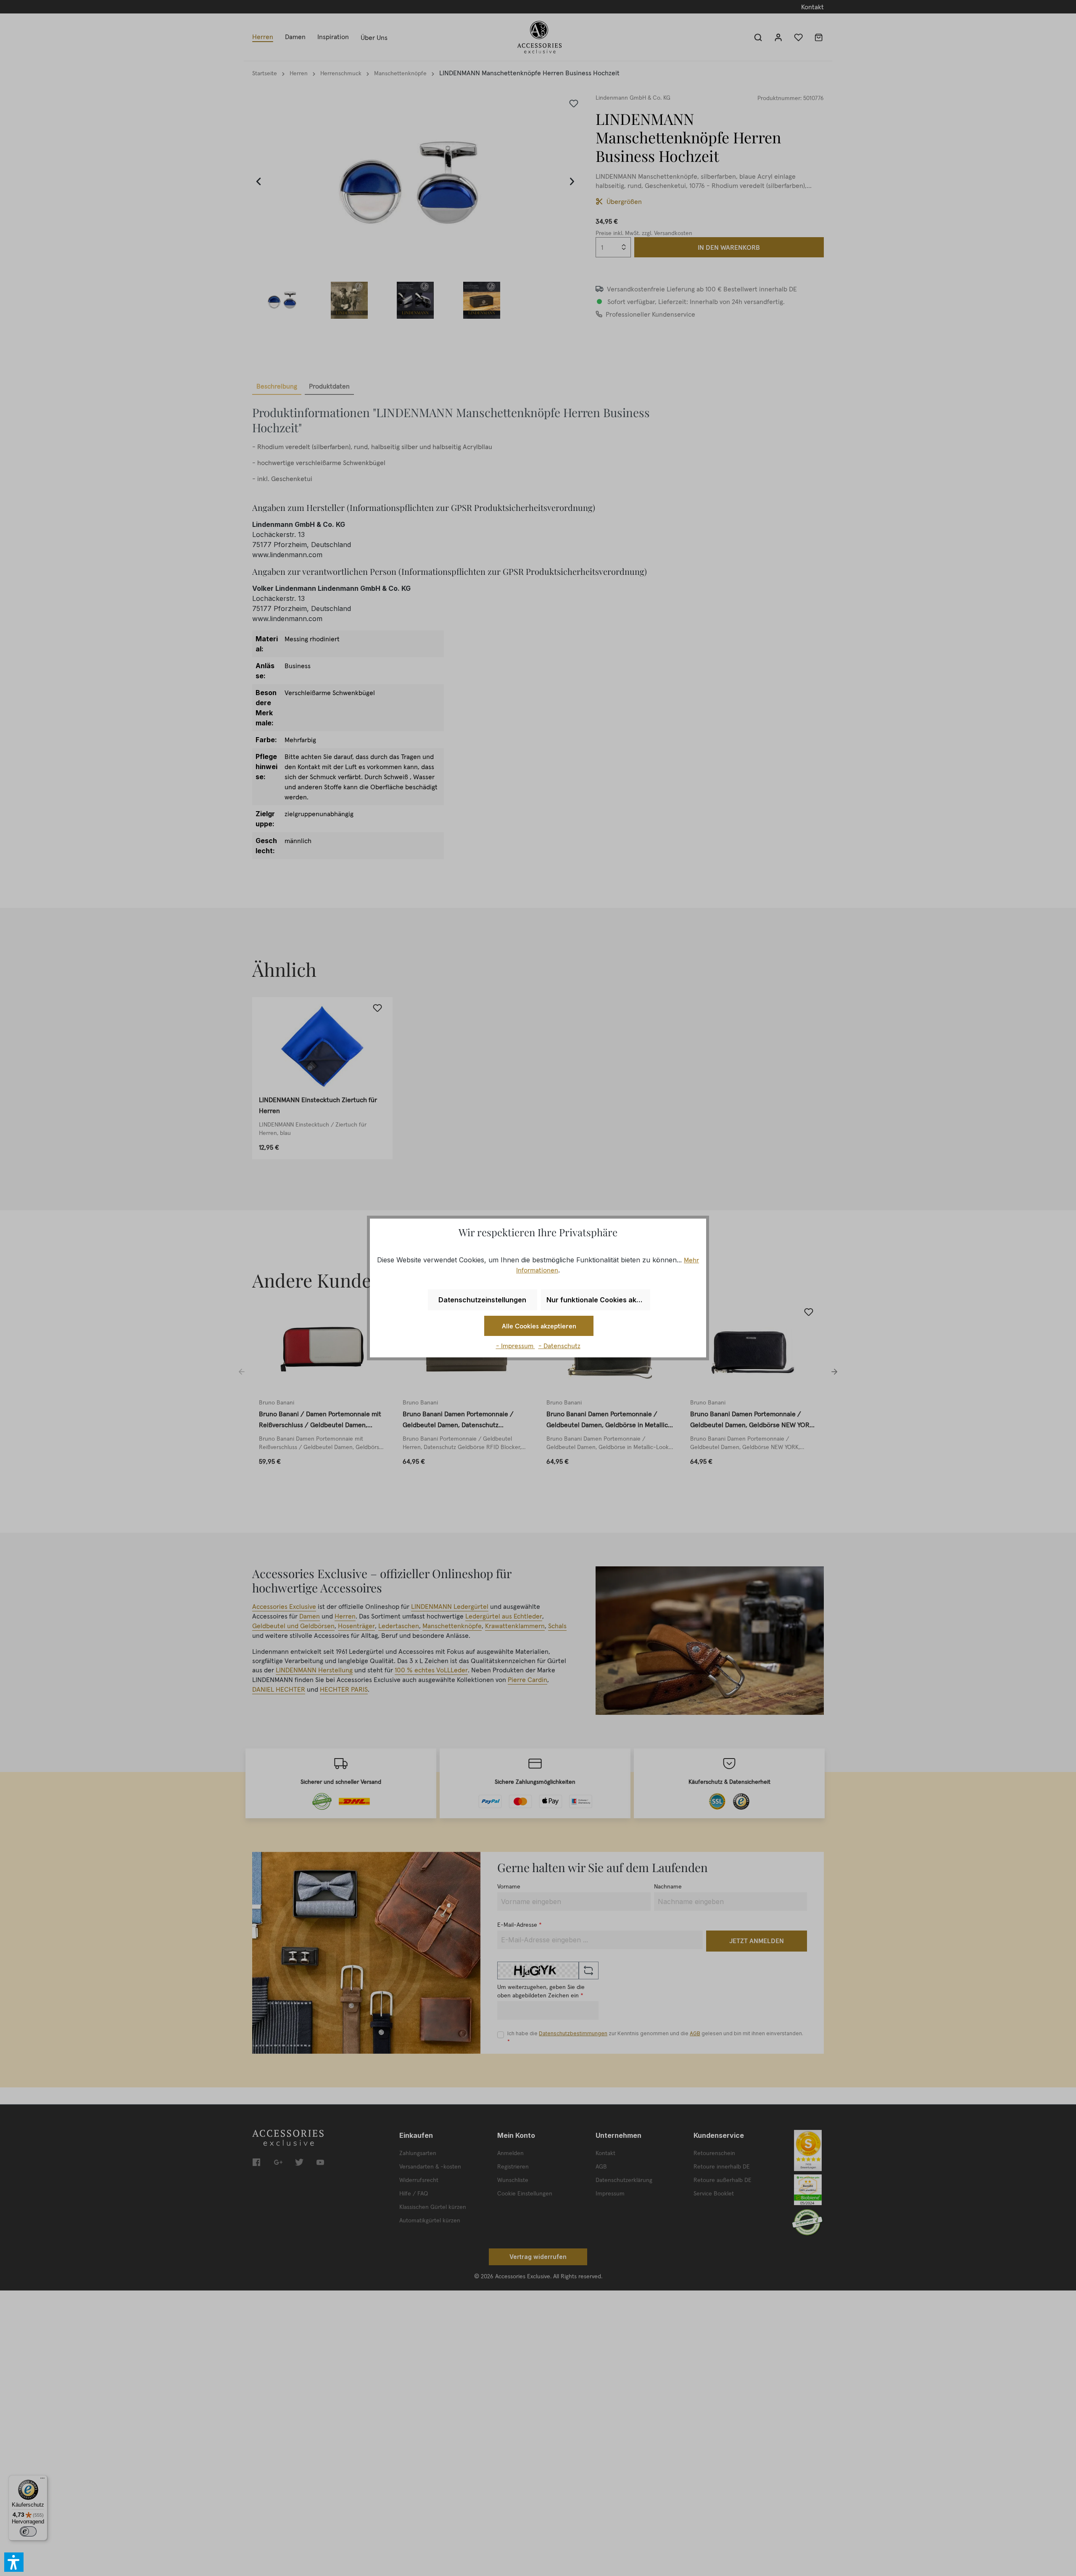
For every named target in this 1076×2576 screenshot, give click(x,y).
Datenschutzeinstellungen (482, 1300)
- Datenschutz (559, 1346)
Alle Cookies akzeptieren (539, 1326)
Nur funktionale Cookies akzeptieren (598, 1300)
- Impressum (516, 1346)
